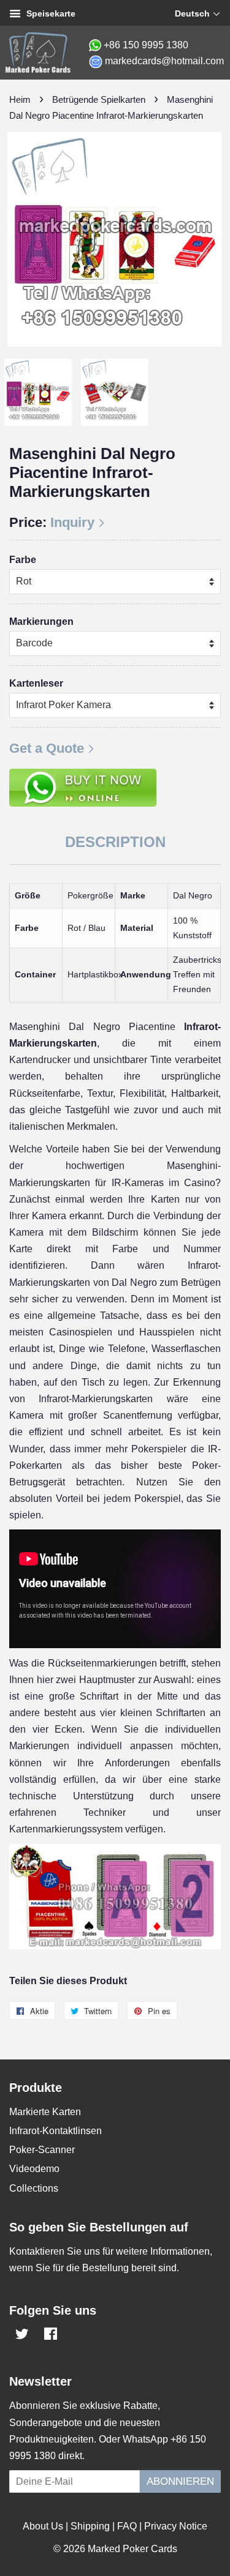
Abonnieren (180, 2481)
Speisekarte (50, 13)
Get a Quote (47, 748)
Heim (20, 99)
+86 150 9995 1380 (146, 45)
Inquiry (72, 522)
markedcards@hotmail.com (164, 61)
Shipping (90, 2526)
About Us (43, 2526)
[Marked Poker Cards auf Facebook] (51, 2336)
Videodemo (34, 2169)
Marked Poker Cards (132, 2549)
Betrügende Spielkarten (99, 99)
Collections (34, 2188)
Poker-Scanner (42, 2150)
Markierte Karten (45, 2112)
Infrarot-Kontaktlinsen (56, 2131)
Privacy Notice (176, 2526)
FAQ (127, 2526)
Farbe (23, 560)
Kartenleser (36, 683)
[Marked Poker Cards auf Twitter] (22, 2336)
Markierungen (41, 622)
